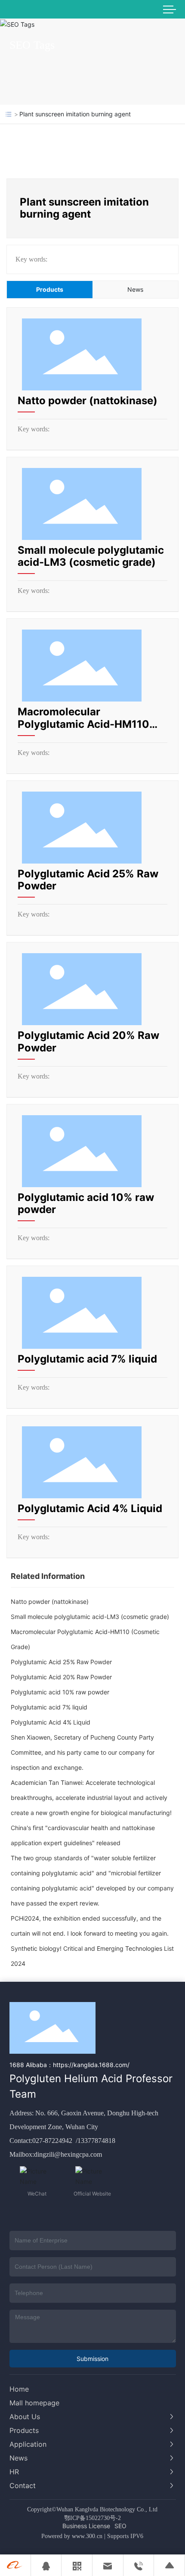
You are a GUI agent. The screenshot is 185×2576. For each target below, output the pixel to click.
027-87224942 (53, 2141)
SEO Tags (32, 45)
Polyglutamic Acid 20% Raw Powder (88, 1042)
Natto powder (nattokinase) (88, 401)
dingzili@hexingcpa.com (68, 2154)
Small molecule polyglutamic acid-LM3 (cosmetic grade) (91, 556)
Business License (86, 2526)
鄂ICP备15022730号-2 (92, 2518)
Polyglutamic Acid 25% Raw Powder (88, 880)
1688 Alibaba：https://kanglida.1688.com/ (69, 2065)
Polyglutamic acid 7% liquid (87, 1359)
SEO (120, 2526)
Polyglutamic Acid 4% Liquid (90, 1508)
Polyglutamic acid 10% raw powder (86, 1204)
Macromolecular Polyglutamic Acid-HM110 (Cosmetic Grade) (83, 724)
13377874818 (96, 2141)
